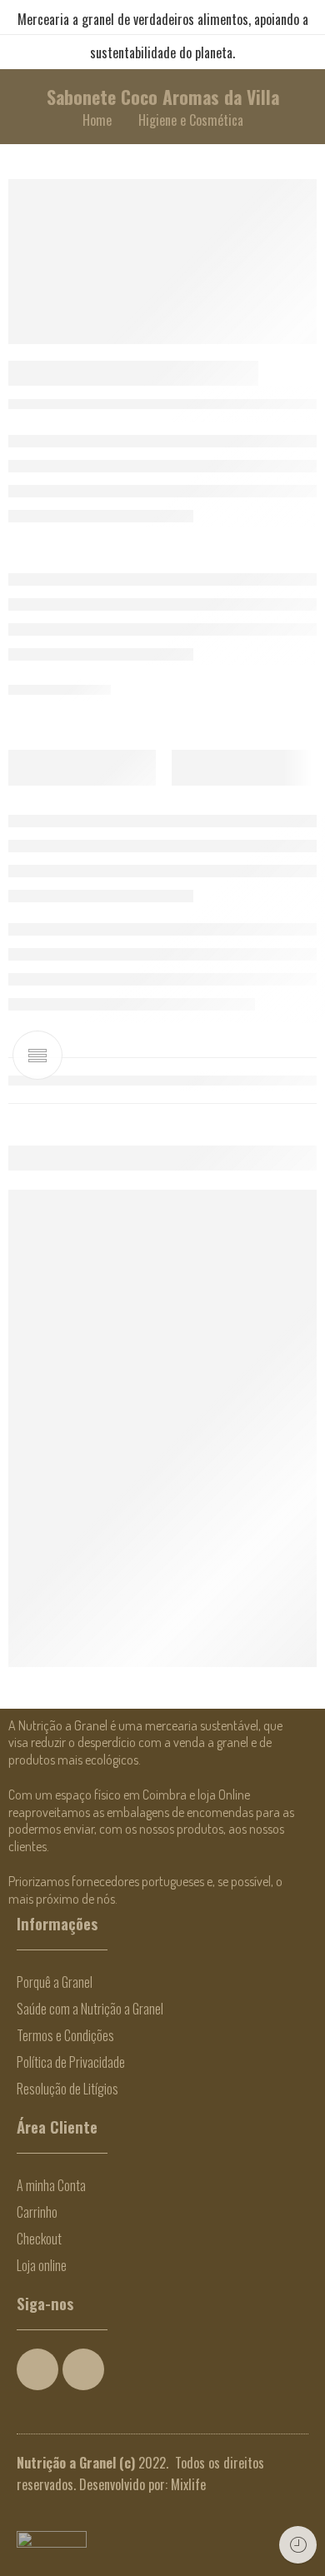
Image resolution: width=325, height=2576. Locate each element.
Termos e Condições (65, 2035)
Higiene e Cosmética (191, 120)
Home (97, 120)
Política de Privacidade (71, 2062)
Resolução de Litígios (67, 2089)
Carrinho (37, 2212)
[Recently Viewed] (298, 2545)
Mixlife (188, 2484)
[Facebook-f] (37, 2369)
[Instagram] (83, 2369)
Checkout (39, 2239)
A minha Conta (51, 2185)
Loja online (42, 2265)
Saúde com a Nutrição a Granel (90, 2009)
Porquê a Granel (55, 1982)
